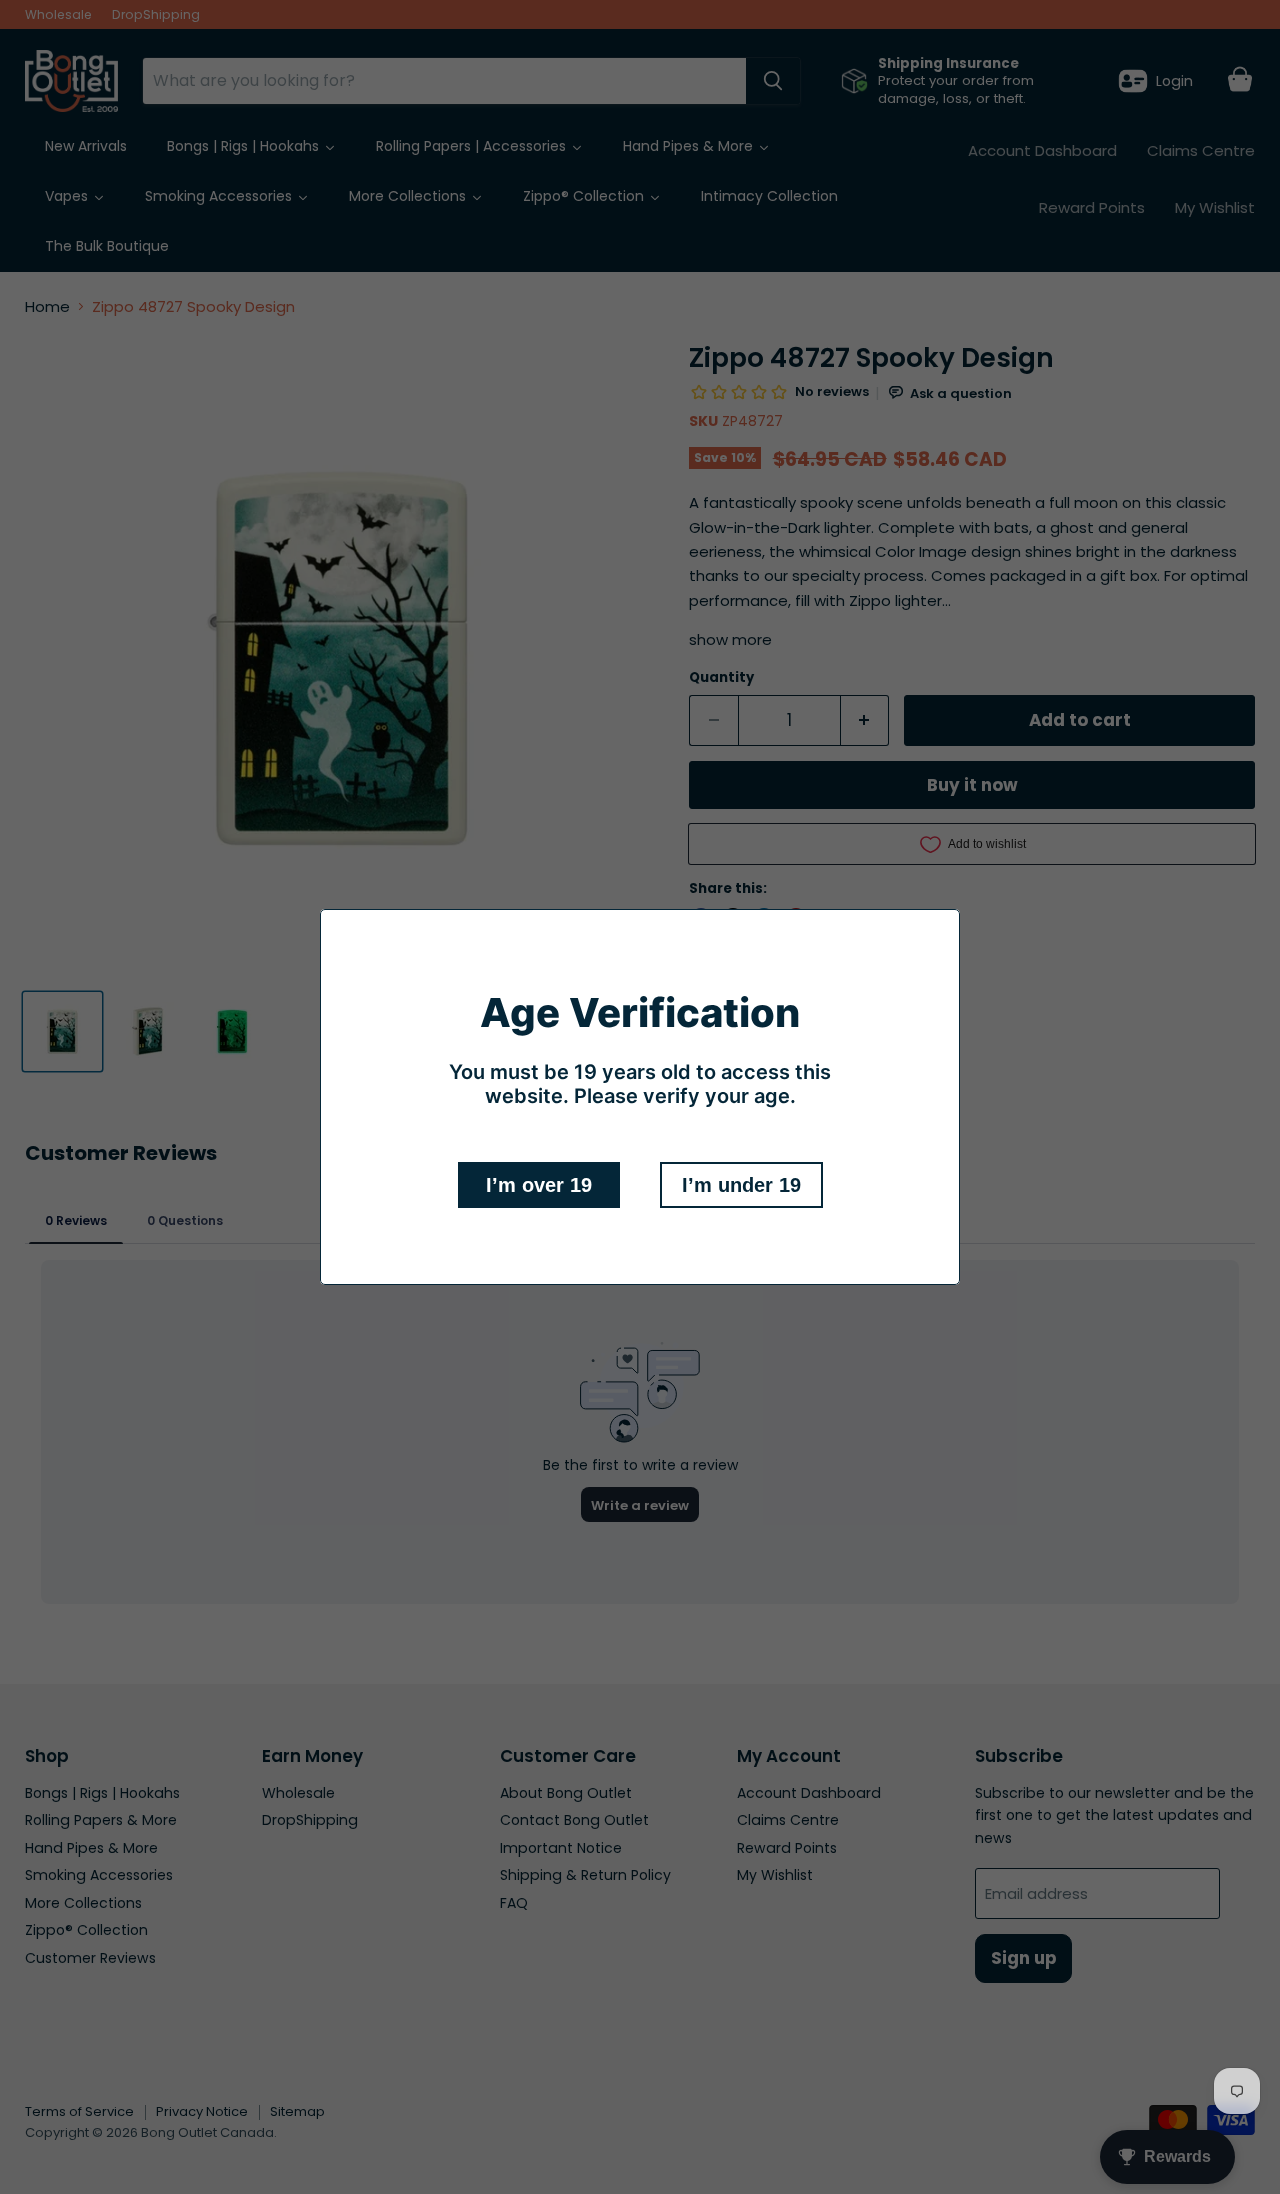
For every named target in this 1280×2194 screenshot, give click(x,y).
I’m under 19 (741, 1185)
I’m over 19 (539, 1185)
